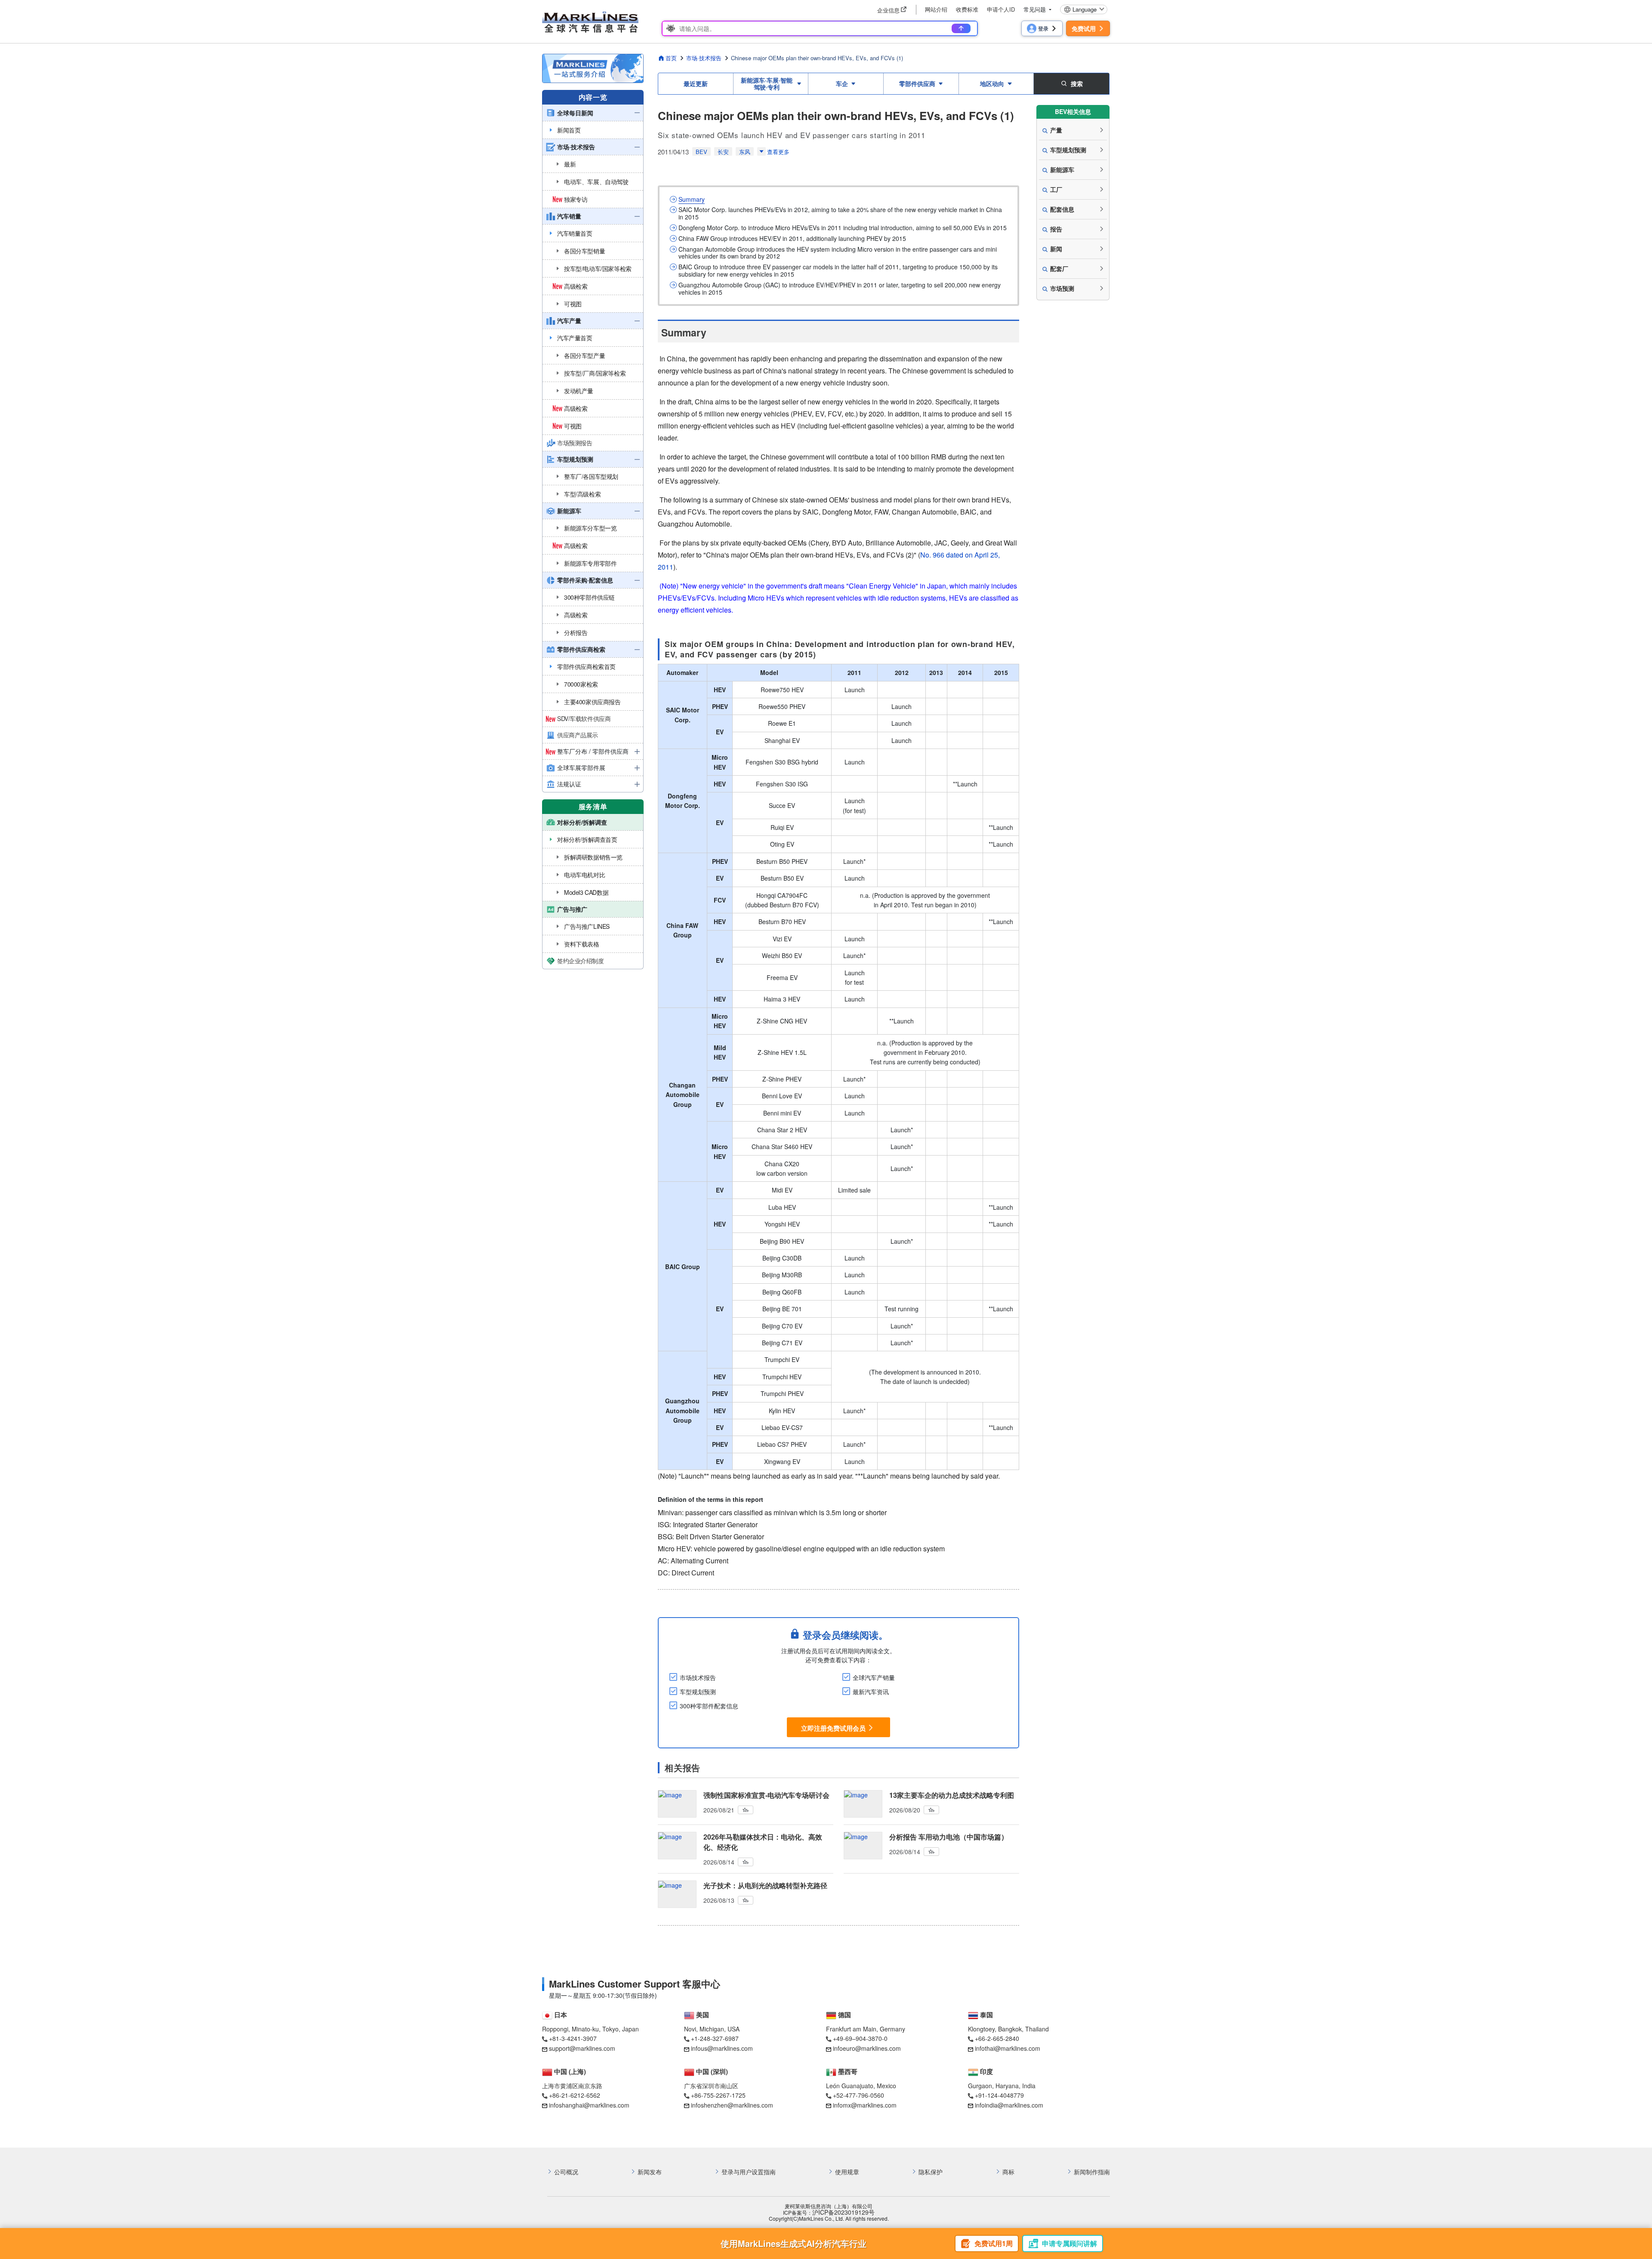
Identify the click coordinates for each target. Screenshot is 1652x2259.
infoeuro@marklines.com (867, 2048)
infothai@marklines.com (1008, 2048)
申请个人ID (1001, 9)
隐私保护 (931, 2172)
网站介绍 (936, 9)
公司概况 (566, 2172)
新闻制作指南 (1092, 2172)
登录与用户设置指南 (749, 2172)
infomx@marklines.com (865, 2105)
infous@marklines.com (722, 2048)
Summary (692, 199)
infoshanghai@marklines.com (589, 2105)
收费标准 (967, 9)
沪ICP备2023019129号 (843, 2212)
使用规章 (847, 2172)
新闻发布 (650, 2172)
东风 (745, 152)
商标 (1008, 2172)
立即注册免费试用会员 (833, 1728)
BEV (701, 152)
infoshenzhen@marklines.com (732, 2105)
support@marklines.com (582, 2048)
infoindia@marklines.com (1009, 2105)
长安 (723, 152)
